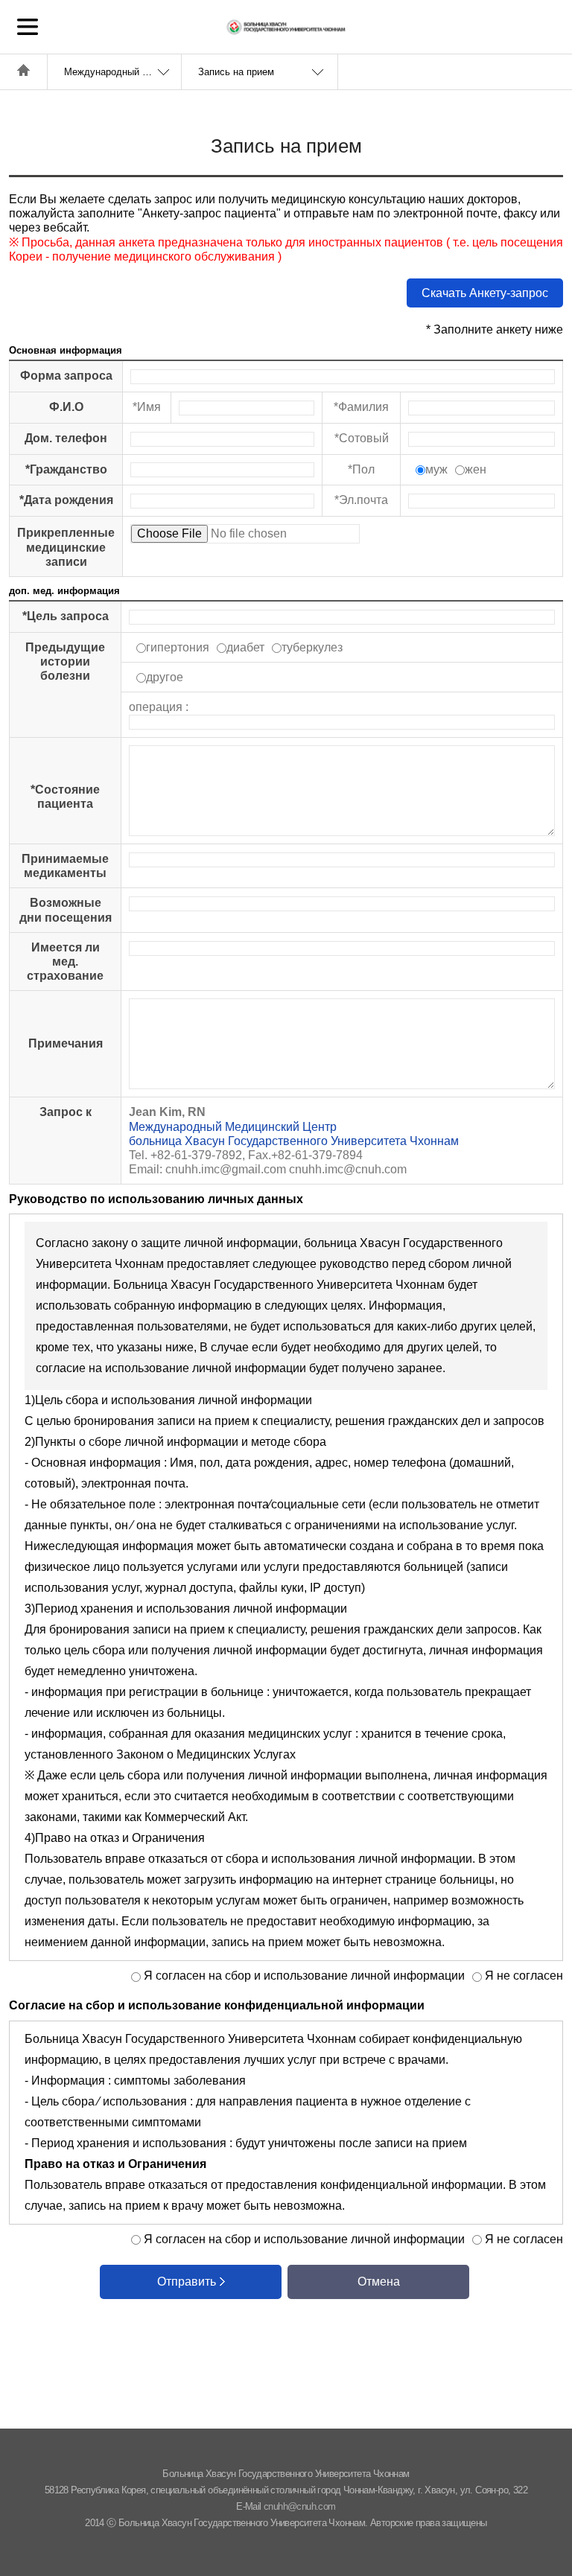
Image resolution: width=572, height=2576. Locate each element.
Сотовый (364, 438)
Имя (149, 407)
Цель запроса (68, 616)
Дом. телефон (66, 438)
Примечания (66, 1043)
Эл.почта (363, 500)
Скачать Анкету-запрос (485, 293)
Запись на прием (236, 72)
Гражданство (69, 469)
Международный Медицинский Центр (123, 72)
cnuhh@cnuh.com (300, 2506)
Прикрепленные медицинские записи (66, 547)
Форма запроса (66, 376)
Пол (363, 469)
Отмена (379, 2282)
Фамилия (363, 407)
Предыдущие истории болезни (65, 661)
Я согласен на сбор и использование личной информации (303, 1976)
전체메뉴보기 (28, 27)
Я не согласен (522, 1976)
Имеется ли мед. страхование (65, 962)
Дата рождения (69, 500)
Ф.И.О (66, 407)
